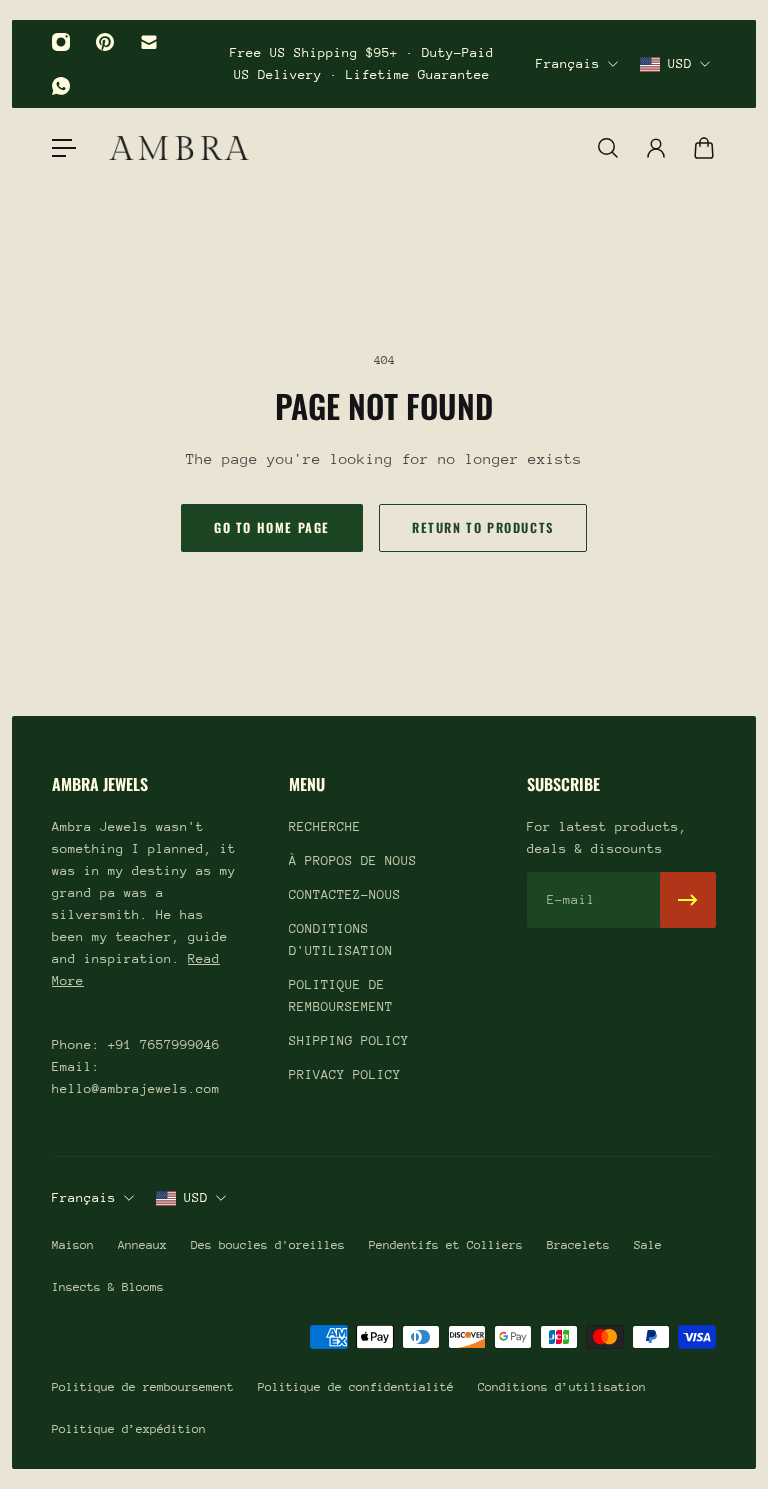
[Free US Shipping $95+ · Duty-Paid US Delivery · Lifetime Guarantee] (361, 64)
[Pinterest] (105, 42)
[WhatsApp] (61, 86)
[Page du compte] (656, 148)
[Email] (149, 42)
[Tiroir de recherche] (608, 148)
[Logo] (179, 148)
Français (568, 63)
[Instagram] (61, 42)
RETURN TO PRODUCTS (483, 527)
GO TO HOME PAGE (272, 527)
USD (680, 63)
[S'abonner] (688, 900)
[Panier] (704, 148)
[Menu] (64, 148)
